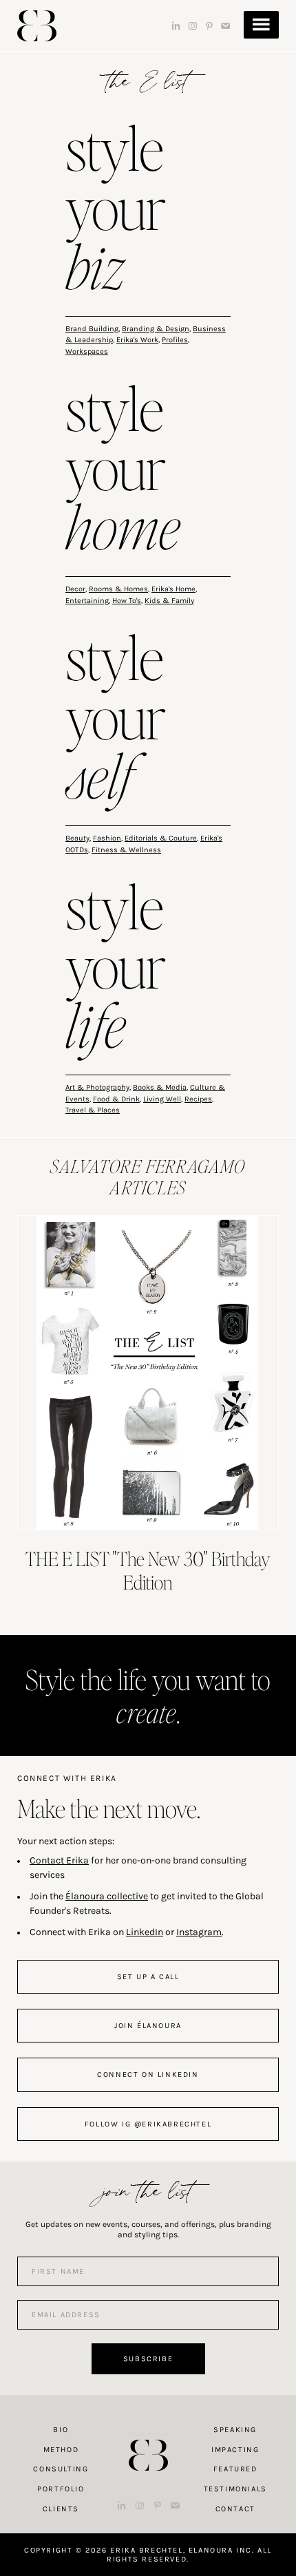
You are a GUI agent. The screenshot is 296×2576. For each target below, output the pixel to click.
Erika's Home (173, 589)
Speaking (235, 2430)
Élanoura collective (107, 1896)
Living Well (162, 1099)
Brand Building (92, 329)
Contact (235, 2509)
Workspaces (87, 351)
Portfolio (61, 2489)
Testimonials (235, 2489)
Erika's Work (137, 340)
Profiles (175, 340)
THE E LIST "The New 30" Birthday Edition (148, 1570)
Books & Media (160, 1087)
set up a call (148, 1977)
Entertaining (87, 601)
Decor (75, 589)
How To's (127, 601)
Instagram (199, 1932)
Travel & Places (93, 1110)
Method (61, 2450)
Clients (61, 2509)
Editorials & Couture (161, 838)
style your (116, 211)
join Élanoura (148, 2026)
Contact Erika (59, 1860)
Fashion (107, 838)
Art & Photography (97, 1087)
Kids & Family (169, 601)
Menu (261, 25)
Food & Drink (116, 1099)
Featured (235, 2469)
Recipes (198, 1099)
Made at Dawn (148, 2434)
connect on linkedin (148, 2074)
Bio (61, 2430)
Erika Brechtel (37, 26)
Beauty (77, 838)
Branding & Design (156, 329)
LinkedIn (145, 1932)
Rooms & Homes (118, 589)
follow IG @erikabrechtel (148, 2124)
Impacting (235, 2450)
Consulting (61, 2469)
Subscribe (148, 2359)
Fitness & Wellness (126, 850)
